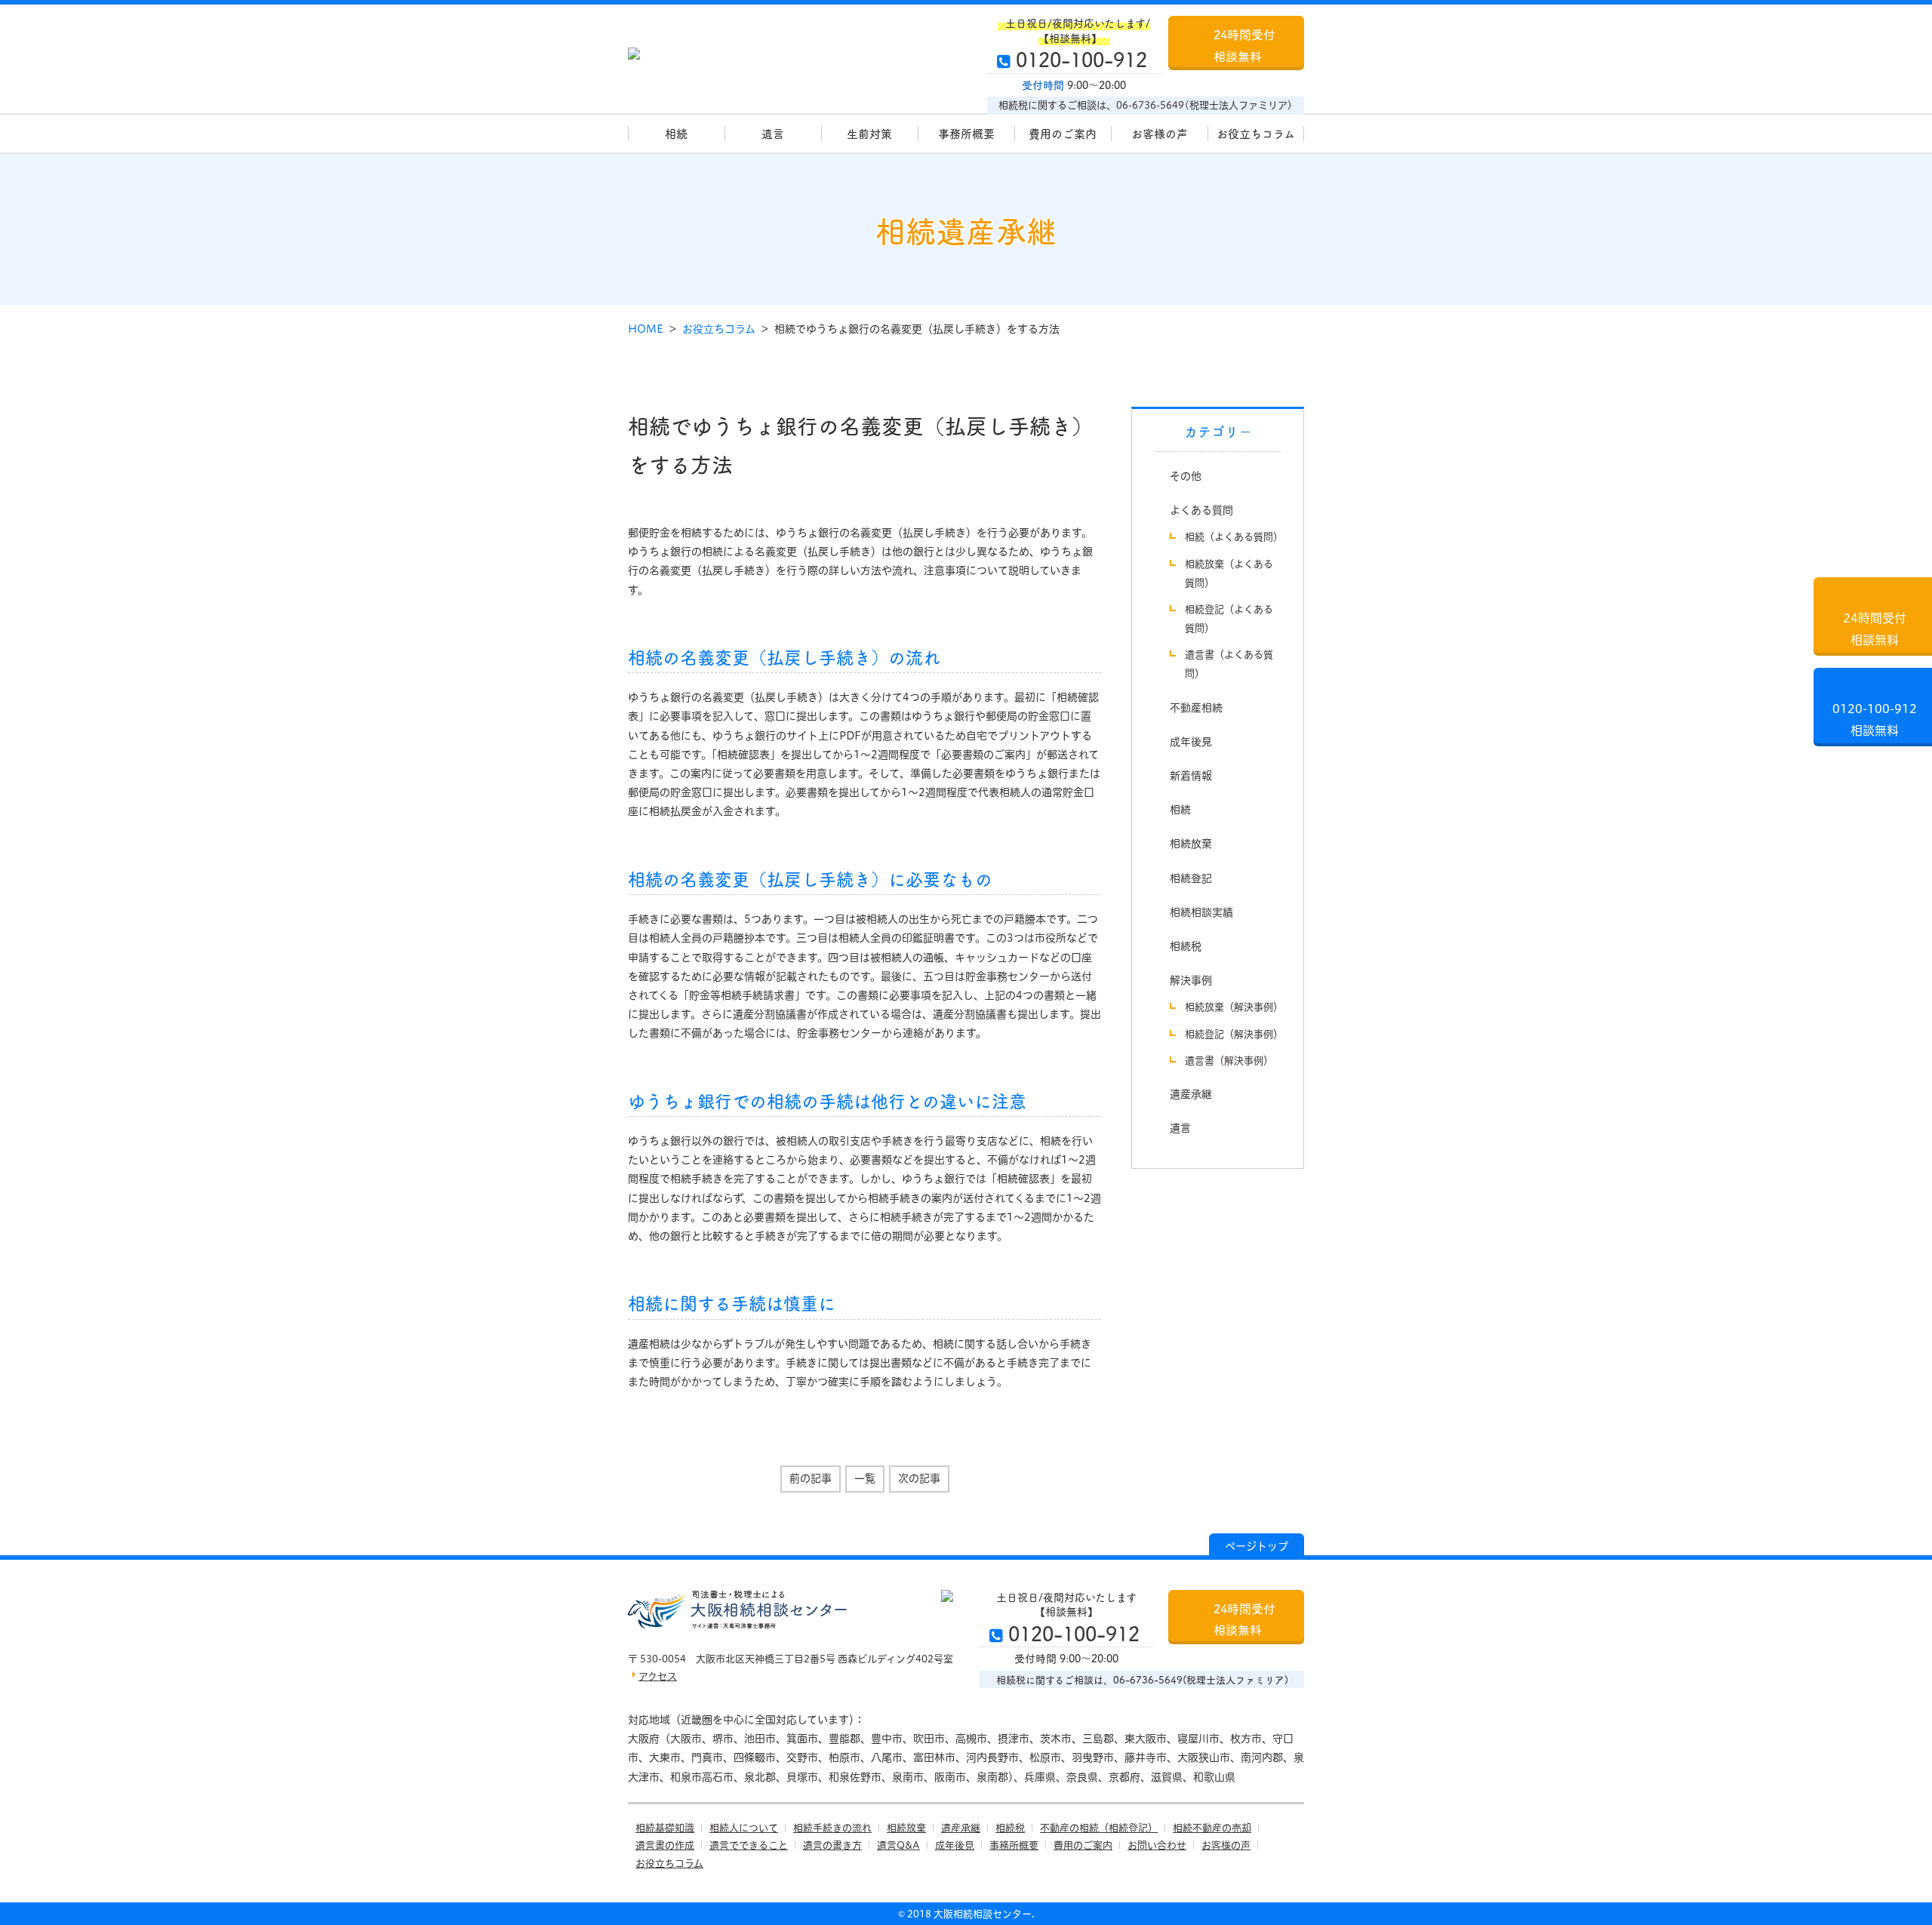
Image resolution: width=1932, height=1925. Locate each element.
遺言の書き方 (832, 1845)
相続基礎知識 (665, 1828)
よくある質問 (1201, 510)
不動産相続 (1196, 708)
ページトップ (1257, 1546)
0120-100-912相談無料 (1875, 720)
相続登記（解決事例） (1234, 1034)
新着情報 (1191, 776)
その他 (1186, 476)
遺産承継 (1191, 1094)
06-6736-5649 (1150, 105)
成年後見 (1191, 742)
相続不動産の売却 (1212, 1828)
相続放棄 (1191, 844)
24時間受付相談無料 (1244, 45)
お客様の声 (1160, 133)
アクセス (658, 1676)
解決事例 (1191, 980)
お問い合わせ (1157, 1845)
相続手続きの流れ (832, 1828)
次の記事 (919, 1478)
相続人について (744, 1828)
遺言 (773, 133)
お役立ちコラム (1256, 133)
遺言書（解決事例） (1229, 1060)
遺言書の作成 (665, 1845)
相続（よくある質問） (1234, 537)
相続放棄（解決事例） (1234, 1007)
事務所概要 (966, 133)
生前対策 (869, 133)
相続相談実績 (1201, 912)
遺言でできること (749, 1845)
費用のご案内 (1063, 133)
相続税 (1186, 946)
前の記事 (811, 1478)
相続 (676, 133)
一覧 (865, 1478)
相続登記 (1191, 878)
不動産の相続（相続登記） (1099, 1828)
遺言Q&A (898, 1845)
